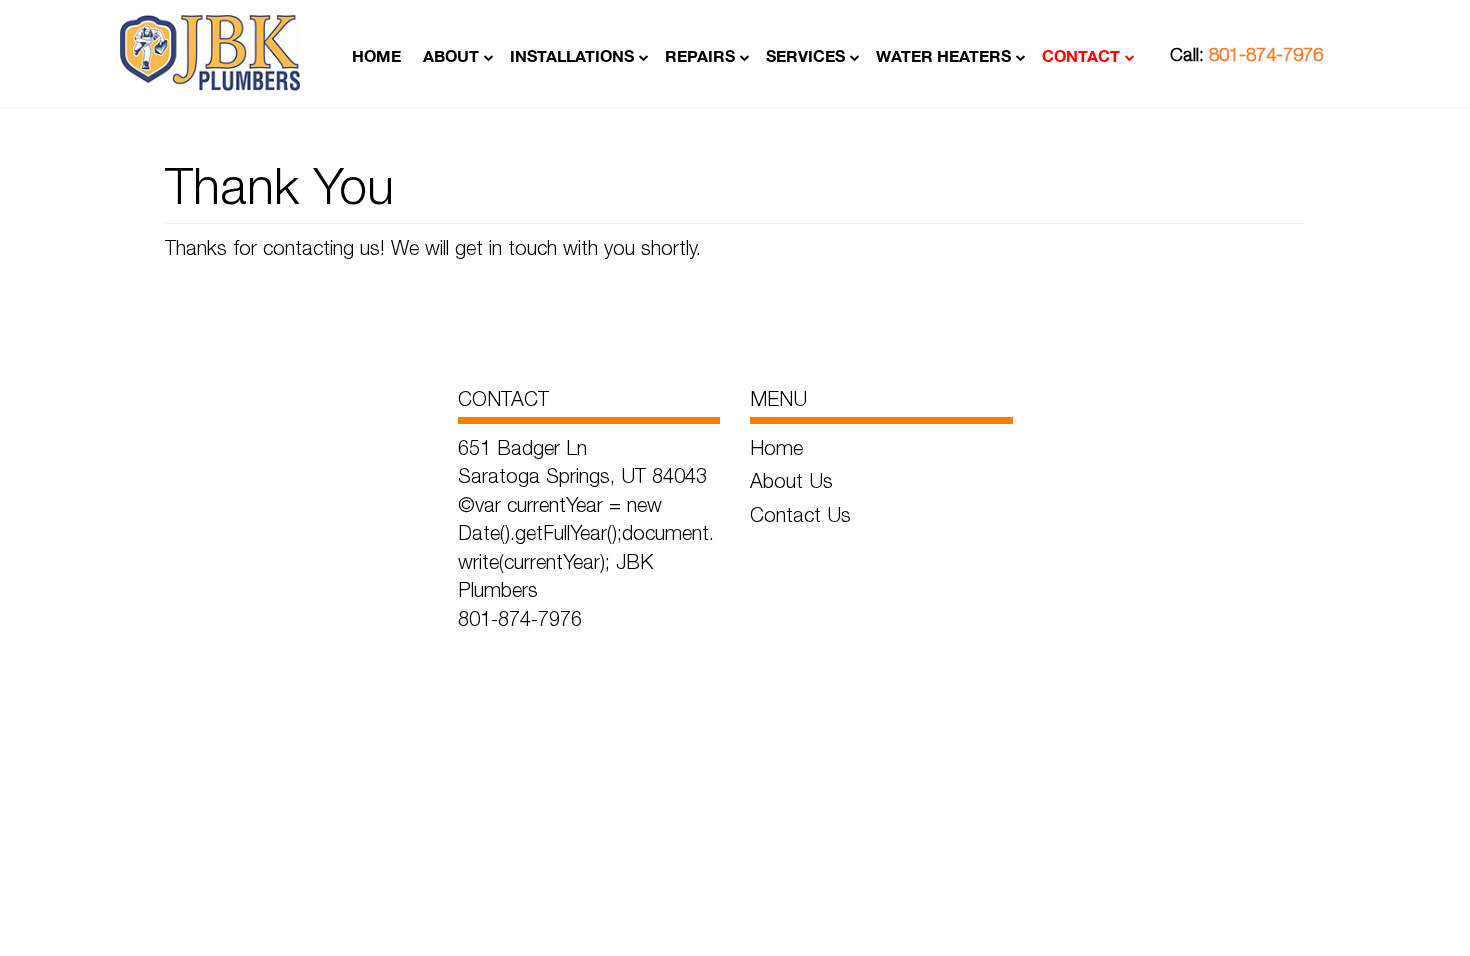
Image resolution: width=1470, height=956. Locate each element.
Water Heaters (943, 55)
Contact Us (800, 514)
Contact (1081, 55)
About (451, 55)
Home (376, 55)
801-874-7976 (1266, 54)
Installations (572, 55)
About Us (791, 480)
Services (805, 55)
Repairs (700, 55)
